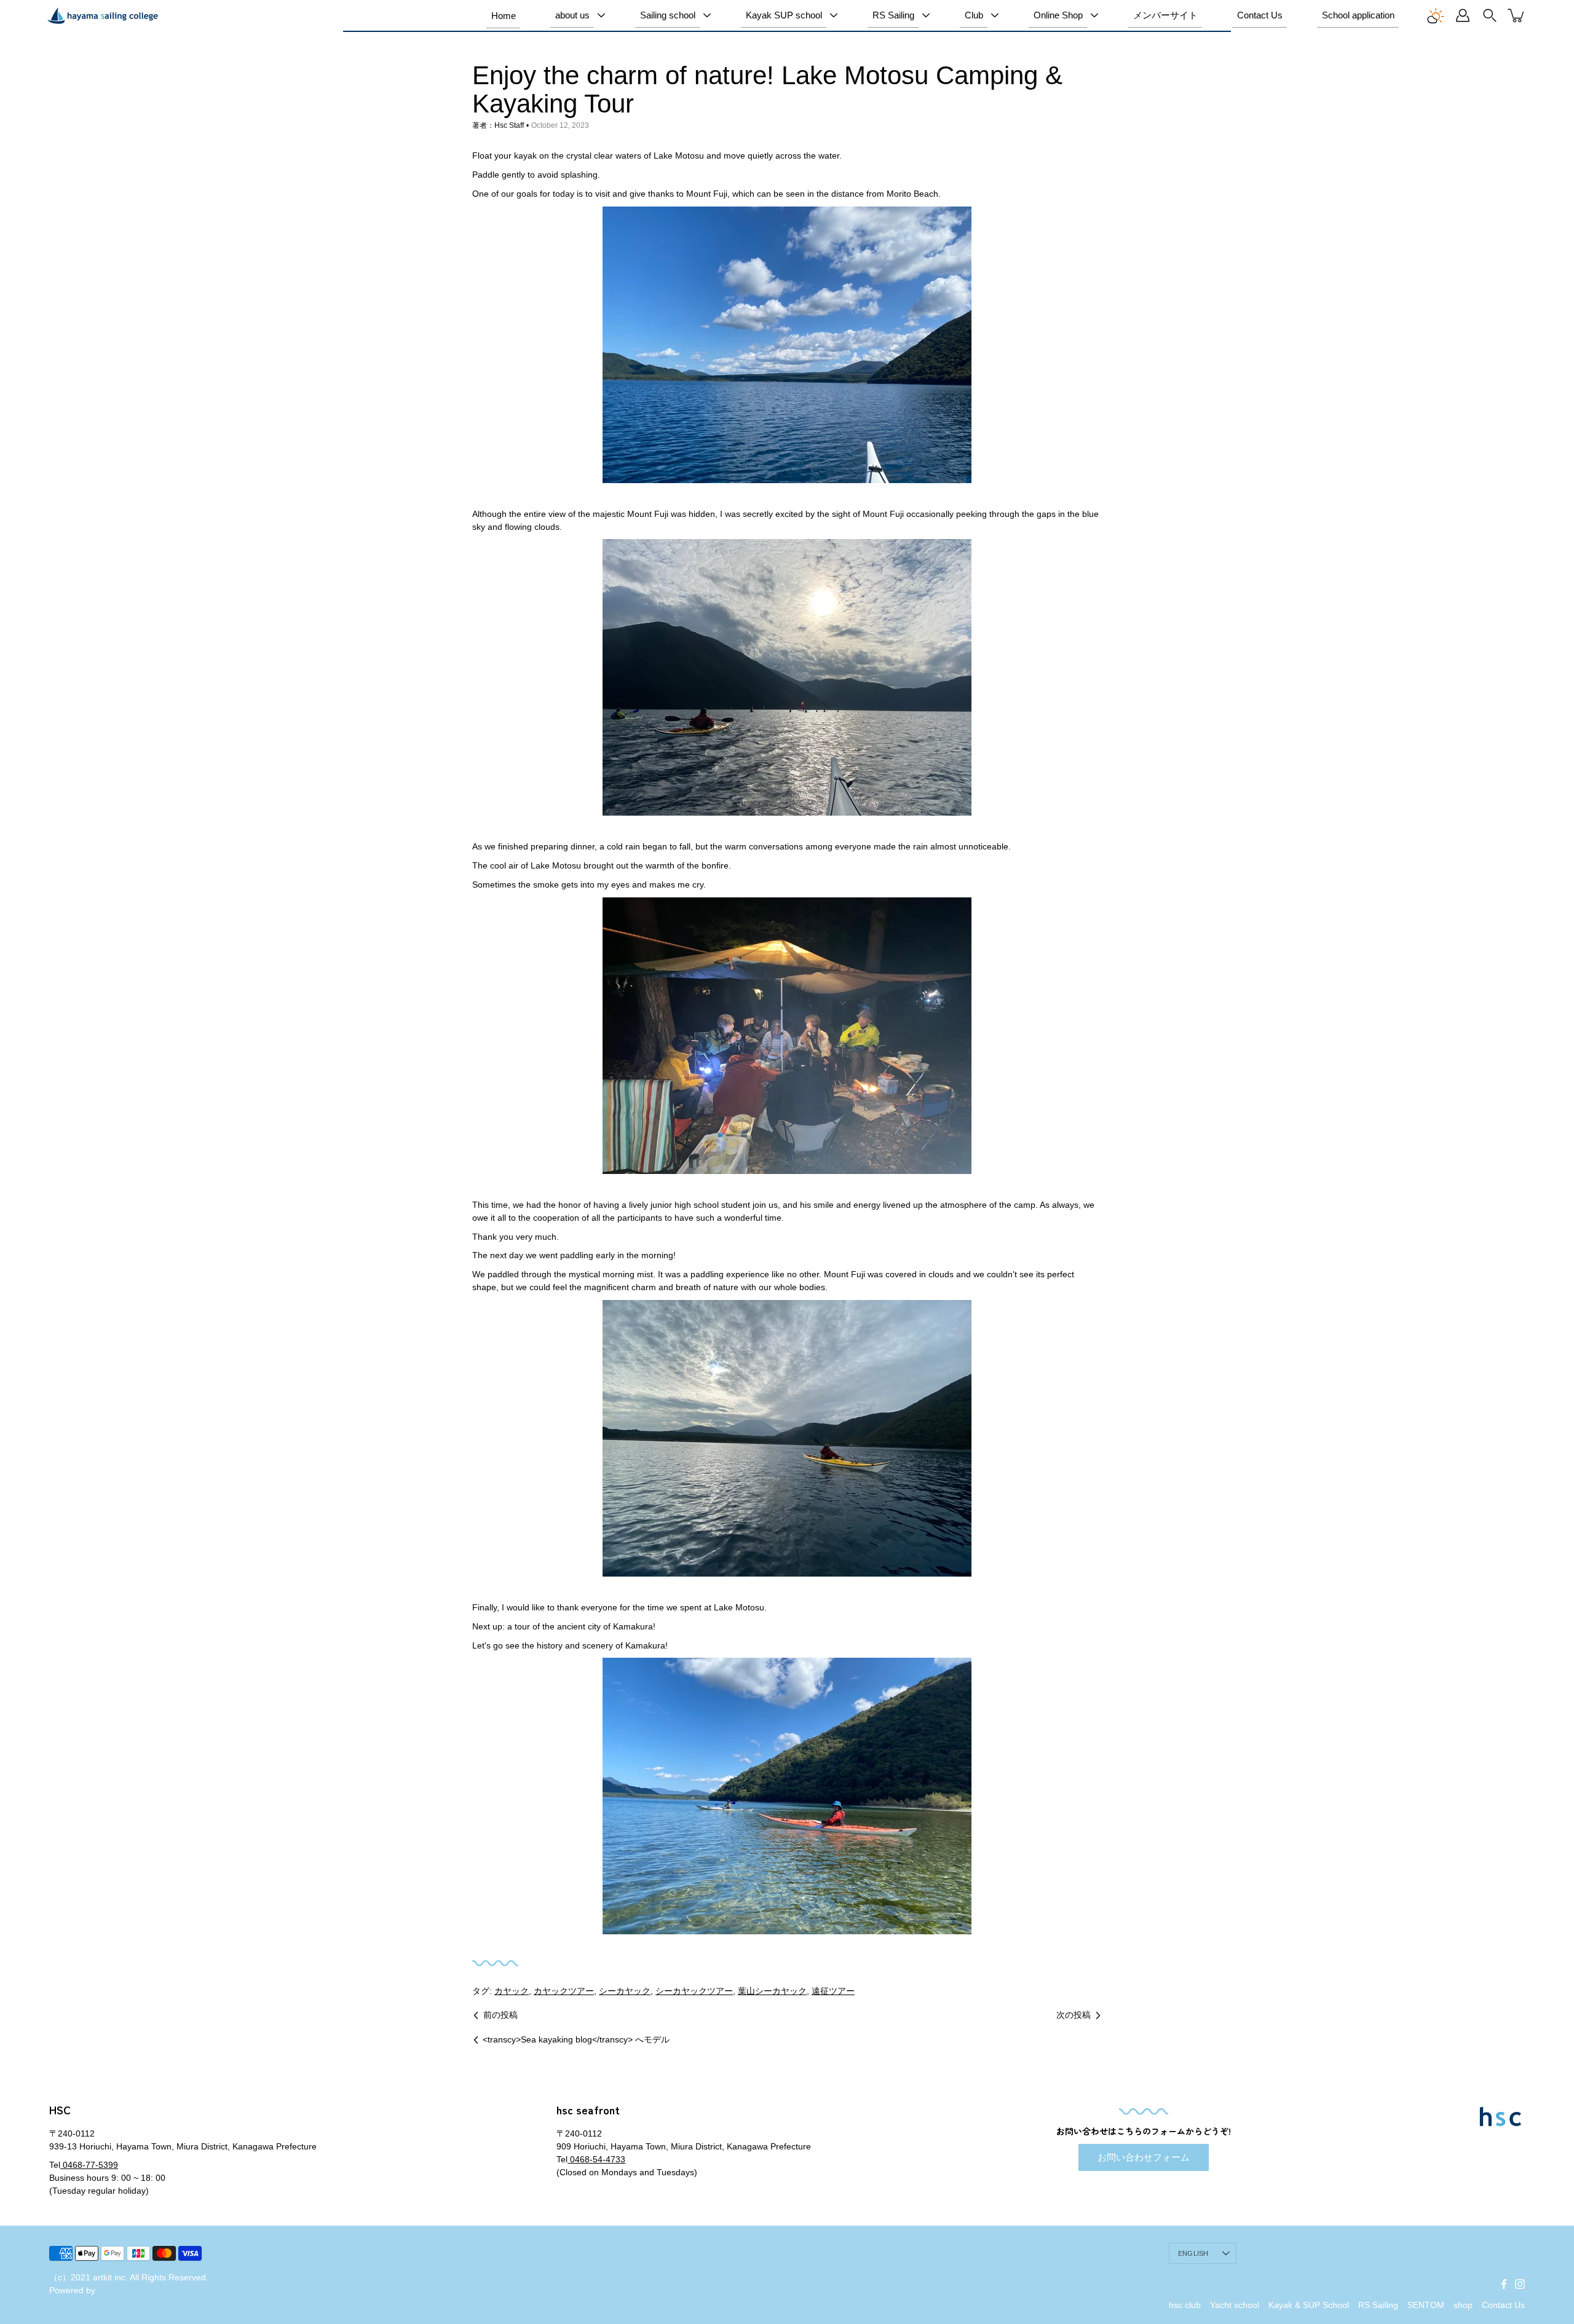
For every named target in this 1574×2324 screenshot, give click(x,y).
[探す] (1490, 15)
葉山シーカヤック (772, 1991)
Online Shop (1058, 15)
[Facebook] (1504, 2284)
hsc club (1185, 2305)
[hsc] (103, 15)
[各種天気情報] (1436, 15)
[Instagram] (1520, 2284)
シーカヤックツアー (694, 1991)
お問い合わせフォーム (1144, 2157)
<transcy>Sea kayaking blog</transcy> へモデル (576, 2039)
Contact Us (1260, 15)
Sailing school (668, 15)
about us (572, 15)
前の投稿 (500, 2015)
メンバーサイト (1165, 15)
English (1193, 2253)
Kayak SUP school (784, 15)
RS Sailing (893, 15)
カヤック (512, 1991)
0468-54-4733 (596, 2159)
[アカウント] (1463, 15)
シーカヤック (625, 1991)
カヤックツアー (564, 1991)
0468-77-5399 (89, 2165)
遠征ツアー (833, 1991)
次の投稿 (1074, 2015)
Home (504, 16)
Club (974, 15)
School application (1358, 15)
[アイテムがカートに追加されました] (1517, 15)
